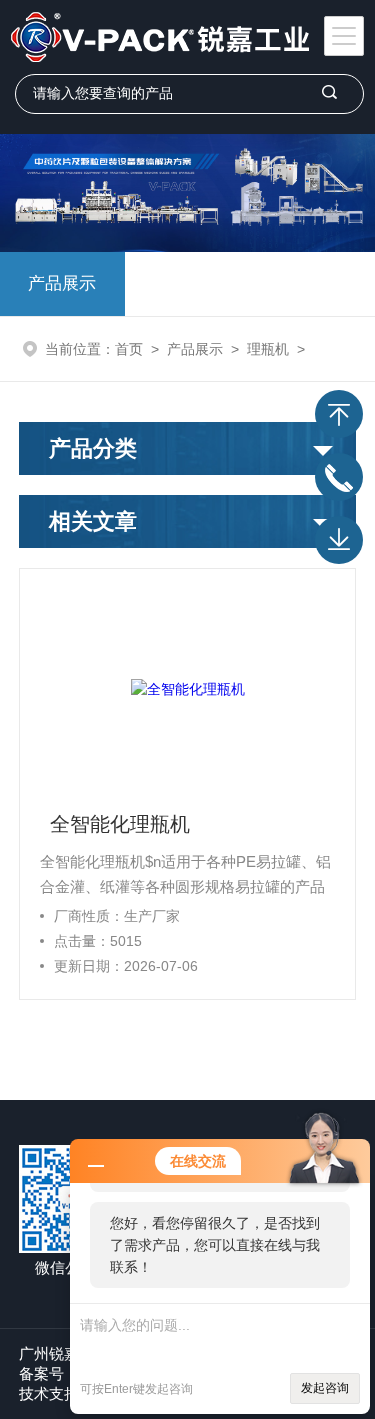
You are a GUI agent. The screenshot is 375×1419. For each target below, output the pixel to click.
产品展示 (62, 283)
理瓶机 (268, 349)
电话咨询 (339, 477)
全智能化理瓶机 (120, 824)
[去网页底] (339, 540)
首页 (129, 349)
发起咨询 (325, 1388)
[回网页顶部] (339, 414)
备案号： (49, 1373)
